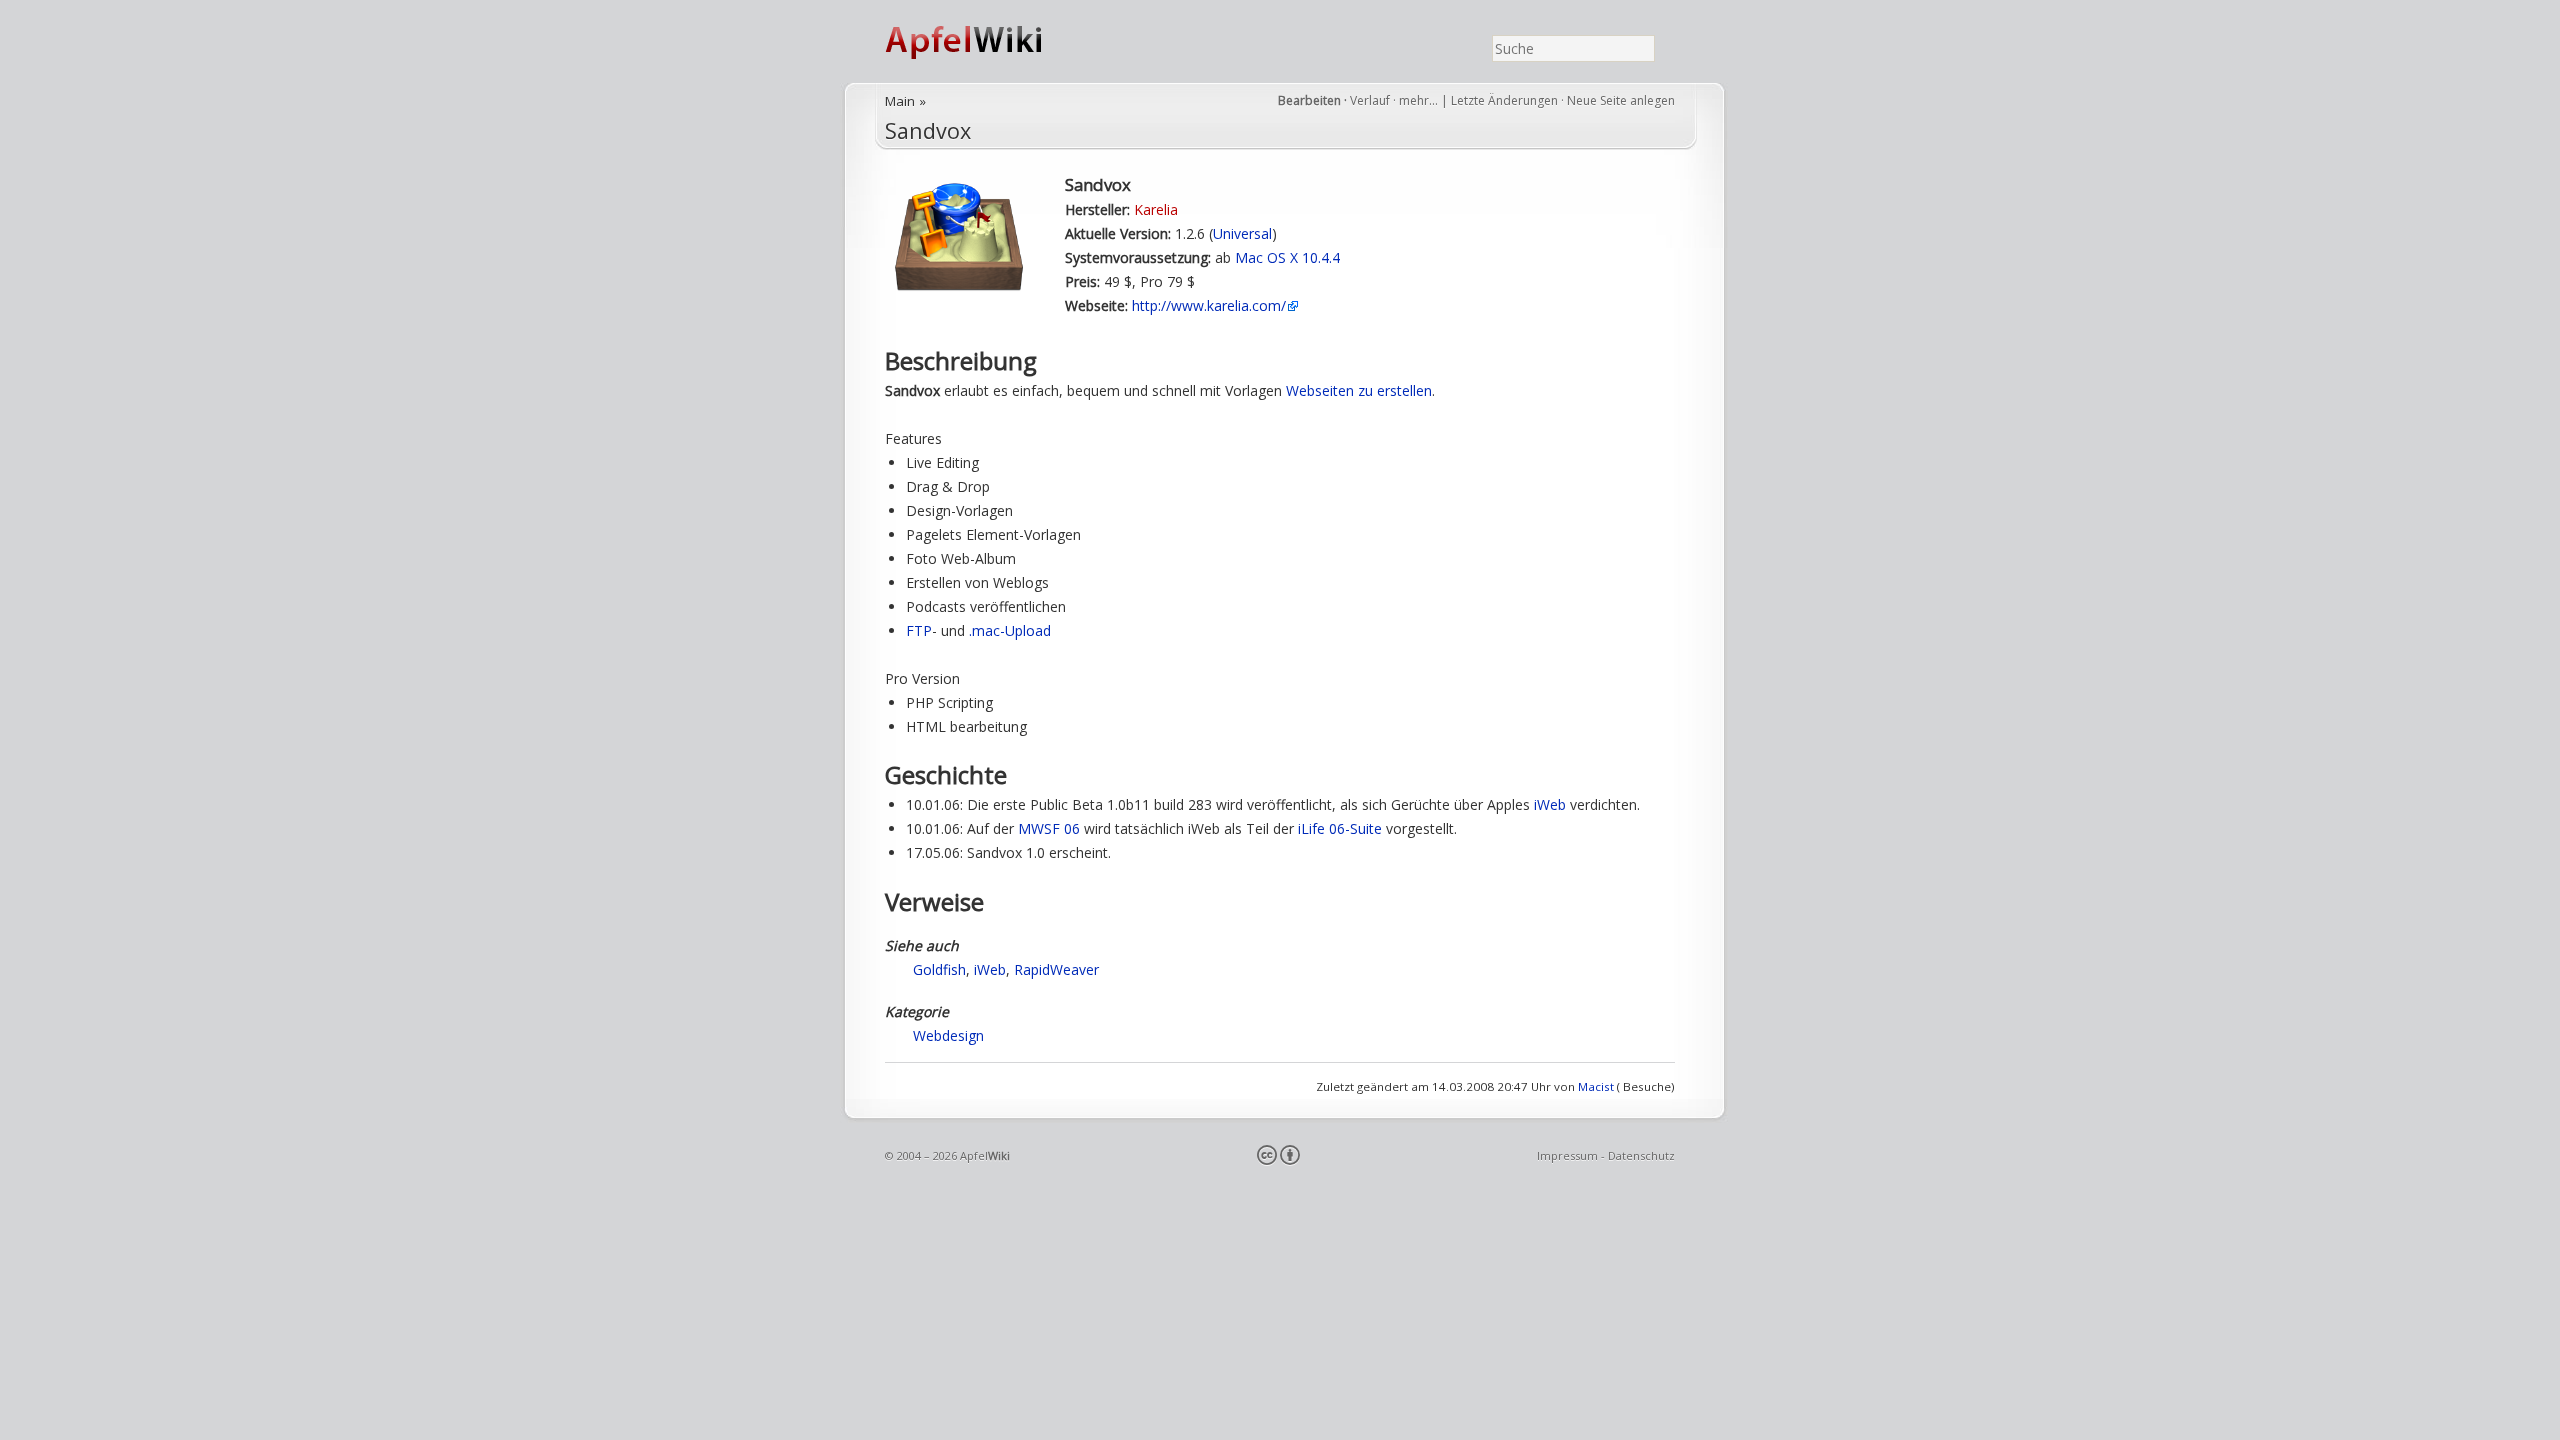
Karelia (1156, 209)
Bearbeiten (1309, 100)
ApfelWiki (985, 41)
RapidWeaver (1056, 969)
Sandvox (928, 130)
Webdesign (948, 1035)
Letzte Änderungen (1504, 100)
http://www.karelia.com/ (1209, 305)
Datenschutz (1641, 1155)
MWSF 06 (1049, 828)
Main (900, 101)
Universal (1242, 233)
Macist (1596, 1086)
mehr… (1420, 100)
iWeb (1550, 804)
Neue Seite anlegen (1621, 100)
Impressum (1567, 1155)
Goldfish (939, 969)
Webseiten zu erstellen (1359, 390)
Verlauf (1370, 100)
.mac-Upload (1010, 630)
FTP (919, 630)
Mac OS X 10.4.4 (1287, 257)
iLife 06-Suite (1340, 828)
